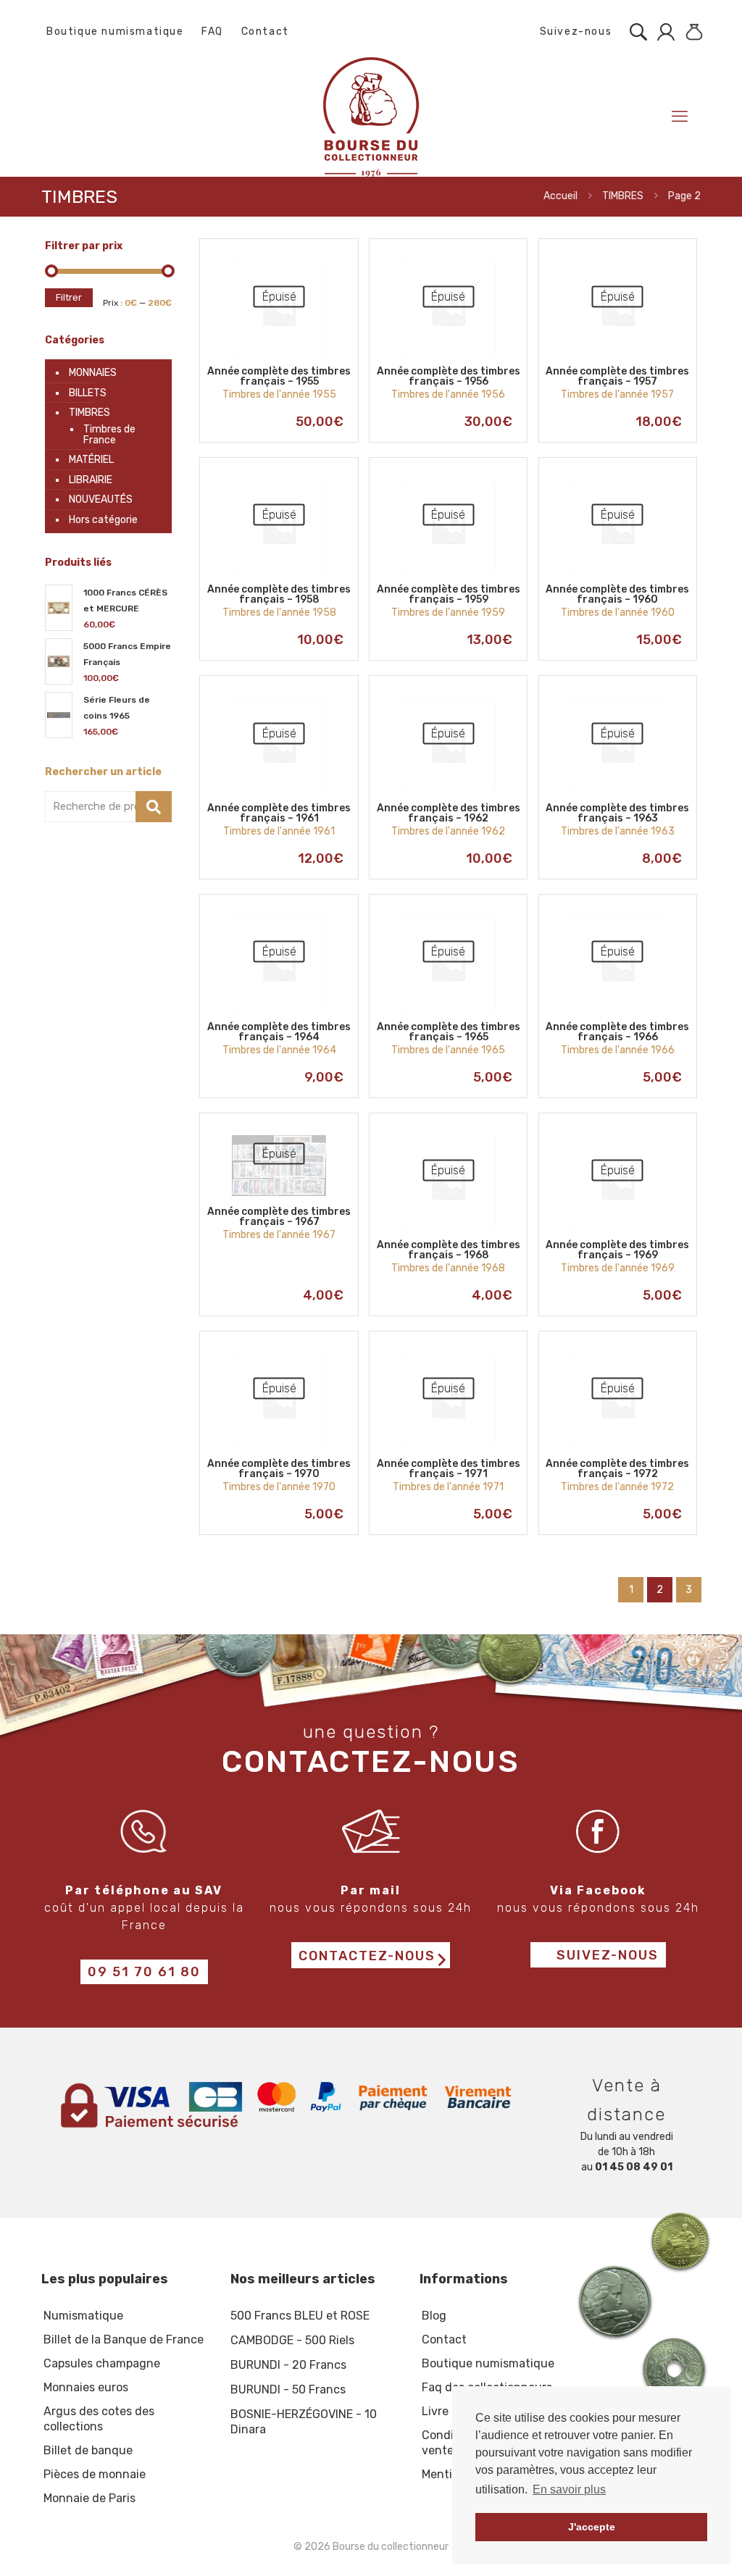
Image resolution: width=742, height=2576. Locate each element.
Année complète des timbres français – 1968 (449, 1250)
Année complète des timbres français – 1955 (279, 376)
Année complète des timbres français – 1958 (279, 594)
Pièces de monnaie (95, 2474)
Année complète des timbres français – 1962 (449, 813)
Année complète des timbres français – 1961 (279, 813)
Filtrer (69, 297)
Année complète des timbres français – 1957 (617, 376)
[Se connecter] (662, 32)
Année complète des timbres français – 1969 (617, 1250)
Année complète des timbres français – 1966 (617, 1032)
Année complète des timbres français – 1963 (617, 813)
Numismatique (83, 2316)
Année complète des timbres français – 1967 (279, 1217)
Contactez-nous (367, 1956)
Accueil (560, 196)
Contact (265, 32)
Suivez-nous (574, 32)
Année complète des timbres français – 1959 (449, 594)
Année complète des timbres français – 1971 (449, 1469)
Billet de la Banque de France (124, 2339)
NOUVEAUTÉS (101, 499)
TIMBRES (623, 196)
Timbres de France (109, 435)
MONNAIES (93, 373)
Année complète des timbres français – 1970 (279, 1469)
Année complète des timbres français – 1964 (279, 1032)
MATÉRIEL (91, 460)
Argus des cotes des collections (99, 2419)
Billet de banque (88, 2450)
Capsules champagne (102, 2363)
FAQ (212, 32)
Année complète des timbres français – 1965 (449, 1032)
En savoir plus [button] (569, 2489)
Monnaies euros (86, 2387)
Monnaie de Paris (89, 2498)
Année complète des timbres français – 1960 (617, 594)
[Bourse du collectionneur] (371, 116)
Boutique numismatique (115, 32)
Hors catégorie (103, 520)
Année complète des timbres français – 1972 (617, 1469)
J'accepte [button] (592, 2527)
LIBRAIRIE (91, 480)
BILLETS (88, 393)
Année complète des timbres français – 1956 (449, 376)
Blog (434, 2316)
